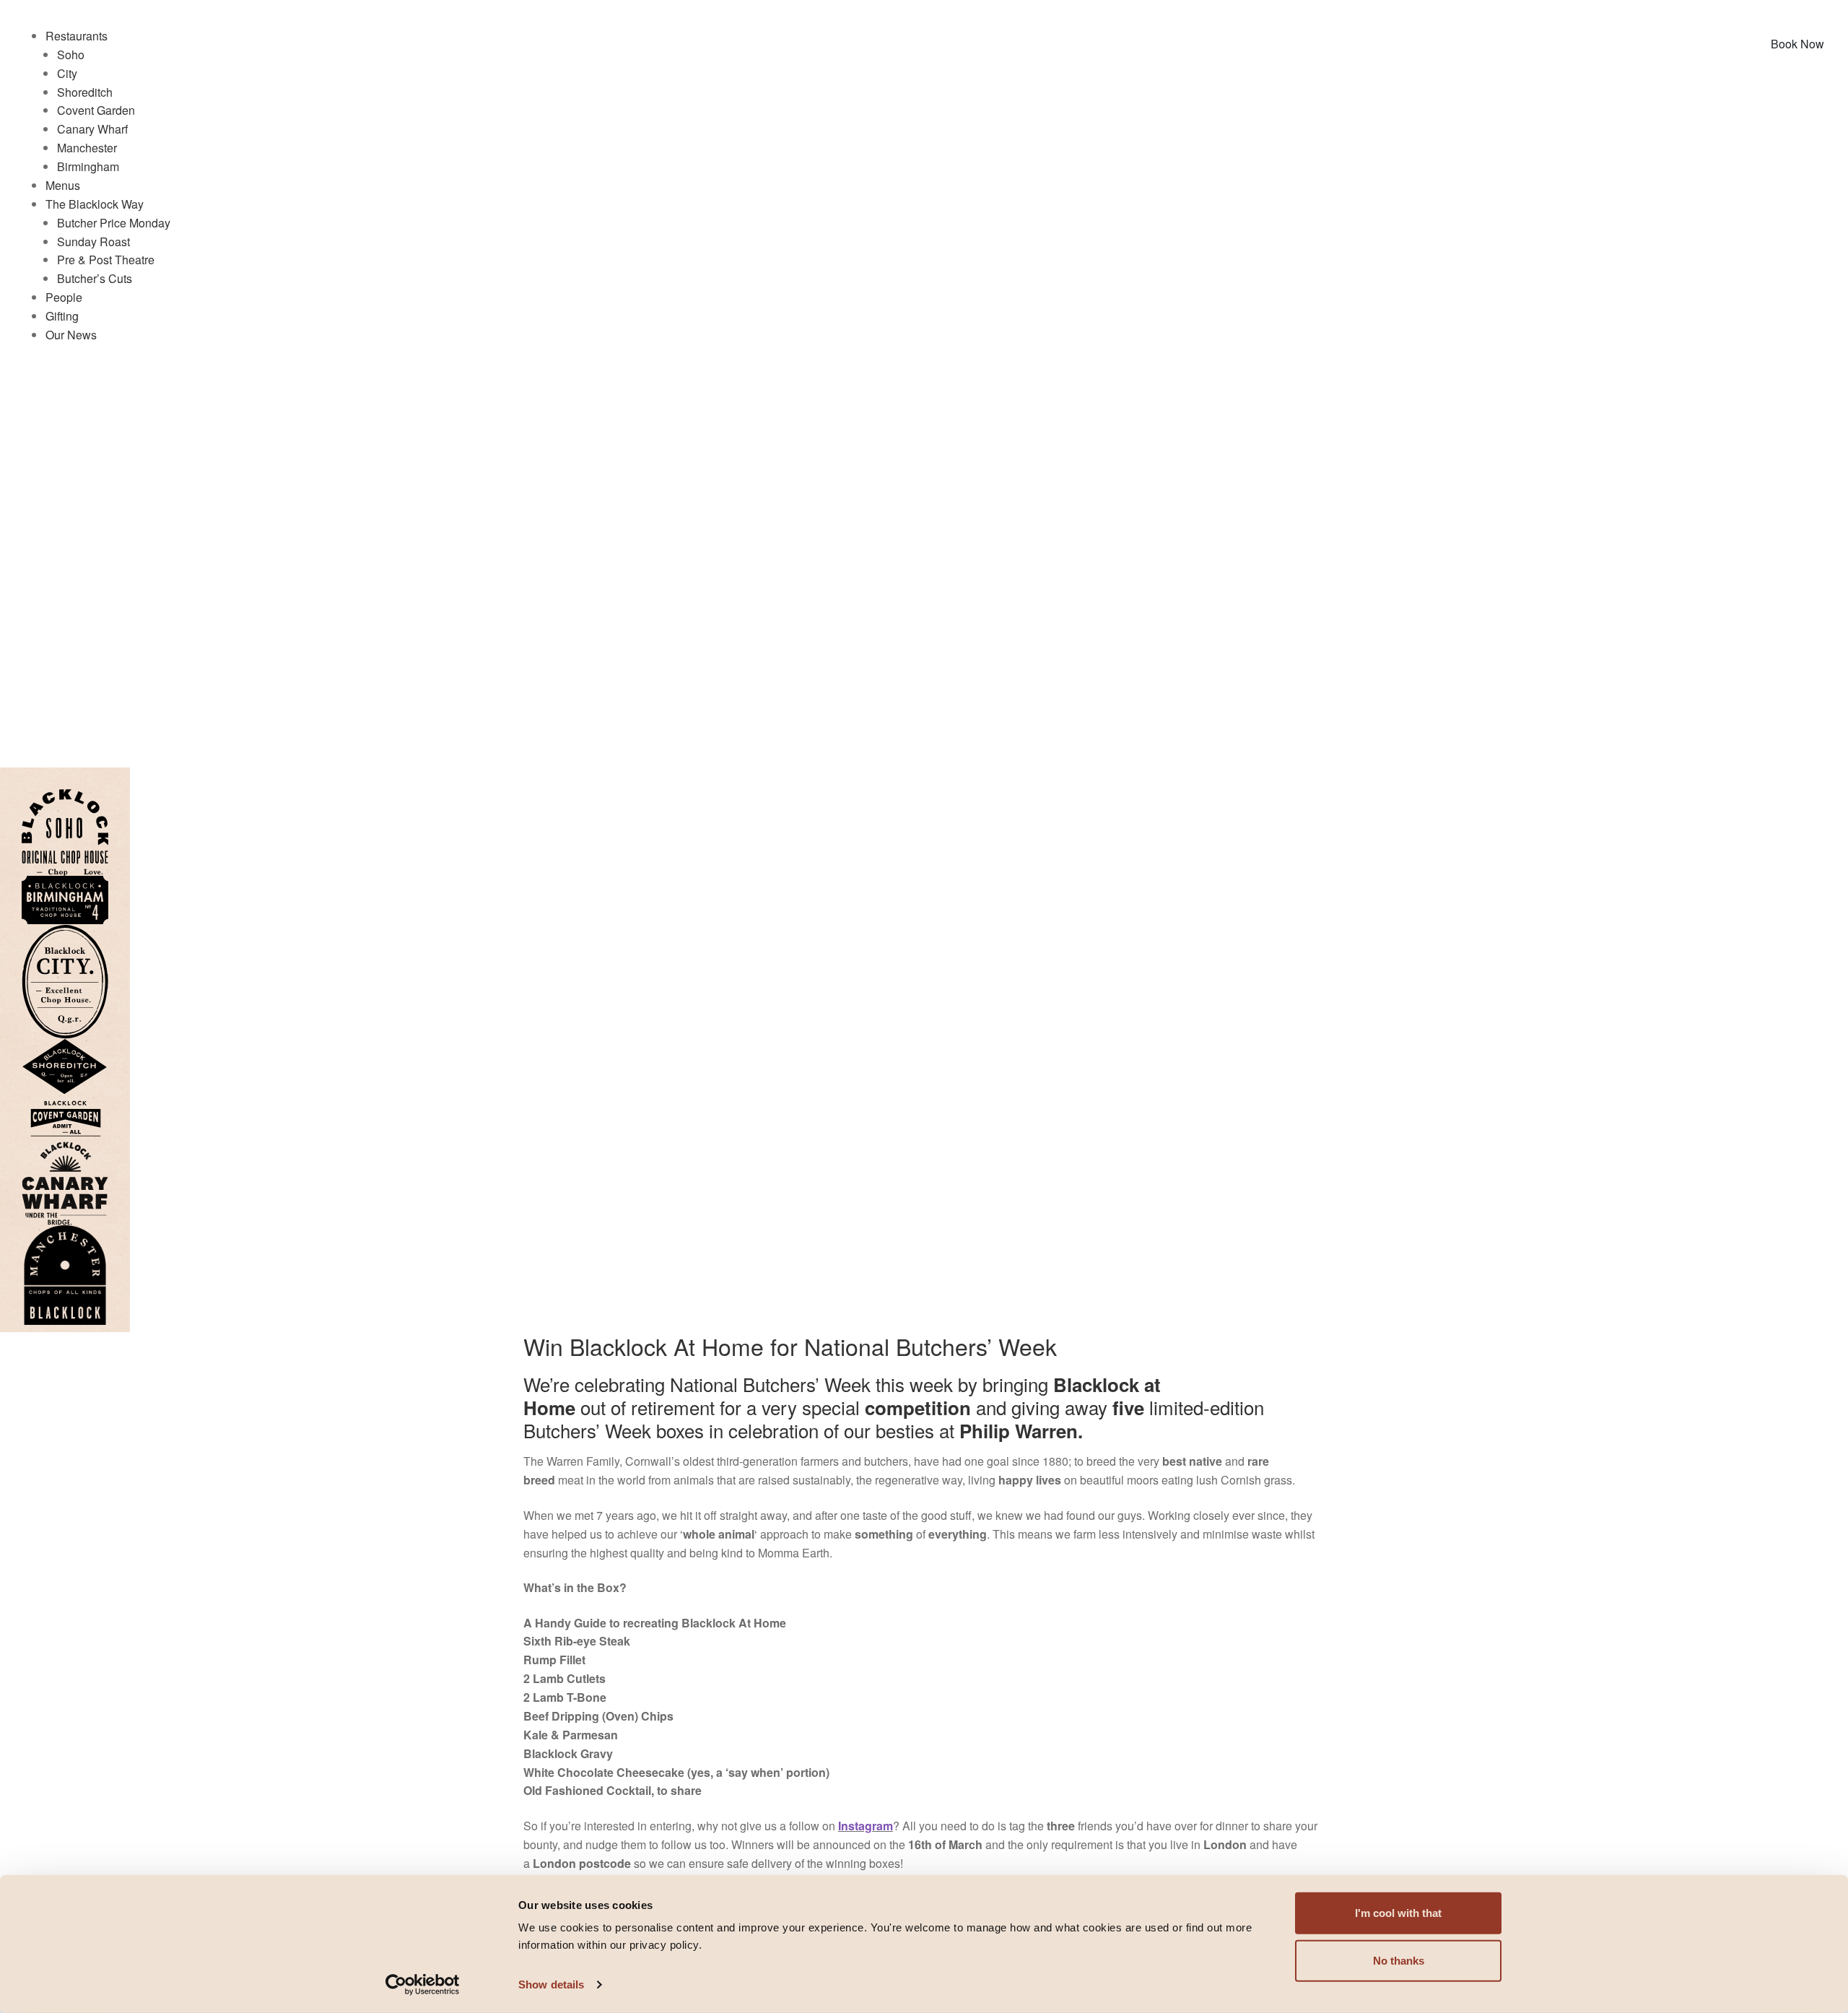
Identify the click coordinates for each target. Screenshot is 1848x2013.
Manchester (87, 148)
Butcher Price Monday (114, 223)
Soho (71, 55)
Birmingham (88, 166)
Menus (63, 185)
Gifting (62, 316)
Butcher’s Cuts (95, 278)
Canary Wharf (92, 129)
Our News (71, 335)
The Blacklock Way (95, 204)
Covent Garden (96, 110)
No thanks (1399, 1961)
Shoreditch (85, 92)
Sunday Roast (93, 242)
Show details (551, 1984)
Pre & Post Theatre (106, 260)
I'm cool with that (1398, 1913)
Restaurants (77, 36)
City (67, 73)
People (64, 297)
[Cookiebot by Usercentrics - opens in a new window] (423, 1985)
